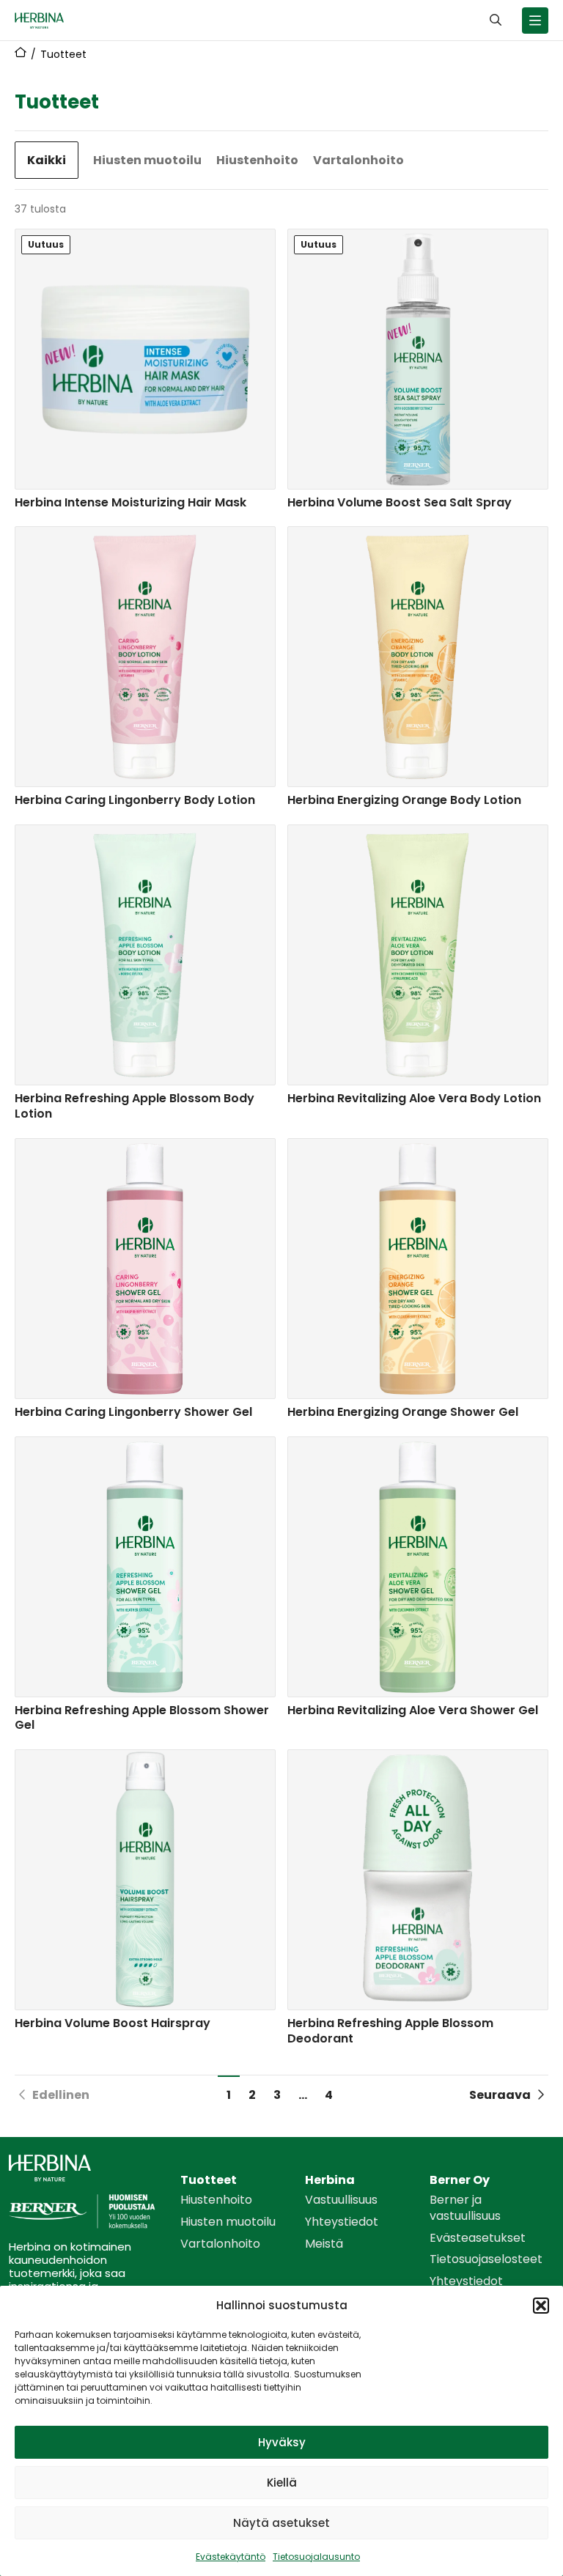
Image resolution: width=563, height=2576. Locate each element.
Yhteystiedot (342, 2222)
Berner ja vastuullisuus (465, 2208)
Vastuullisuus (341, 2200)
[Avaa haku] (496, 20)
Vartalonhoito (358, 160)
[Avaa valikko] (535, 21)
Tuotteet (209, 2180)
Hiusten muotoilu (147, 160)
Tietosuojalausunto (316, 2557)
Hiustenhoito (257, 160)
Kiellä (282, 2483)
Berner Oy (460, 2180)
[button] (541, 2306)
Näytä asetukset (281, 2523)
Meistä (324, 2244)
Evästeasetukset (478, 2238)
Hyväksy (282, 2442)
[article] (145, 372)
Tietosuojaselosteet (486, 2259)
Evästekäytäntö (231, 2557)
